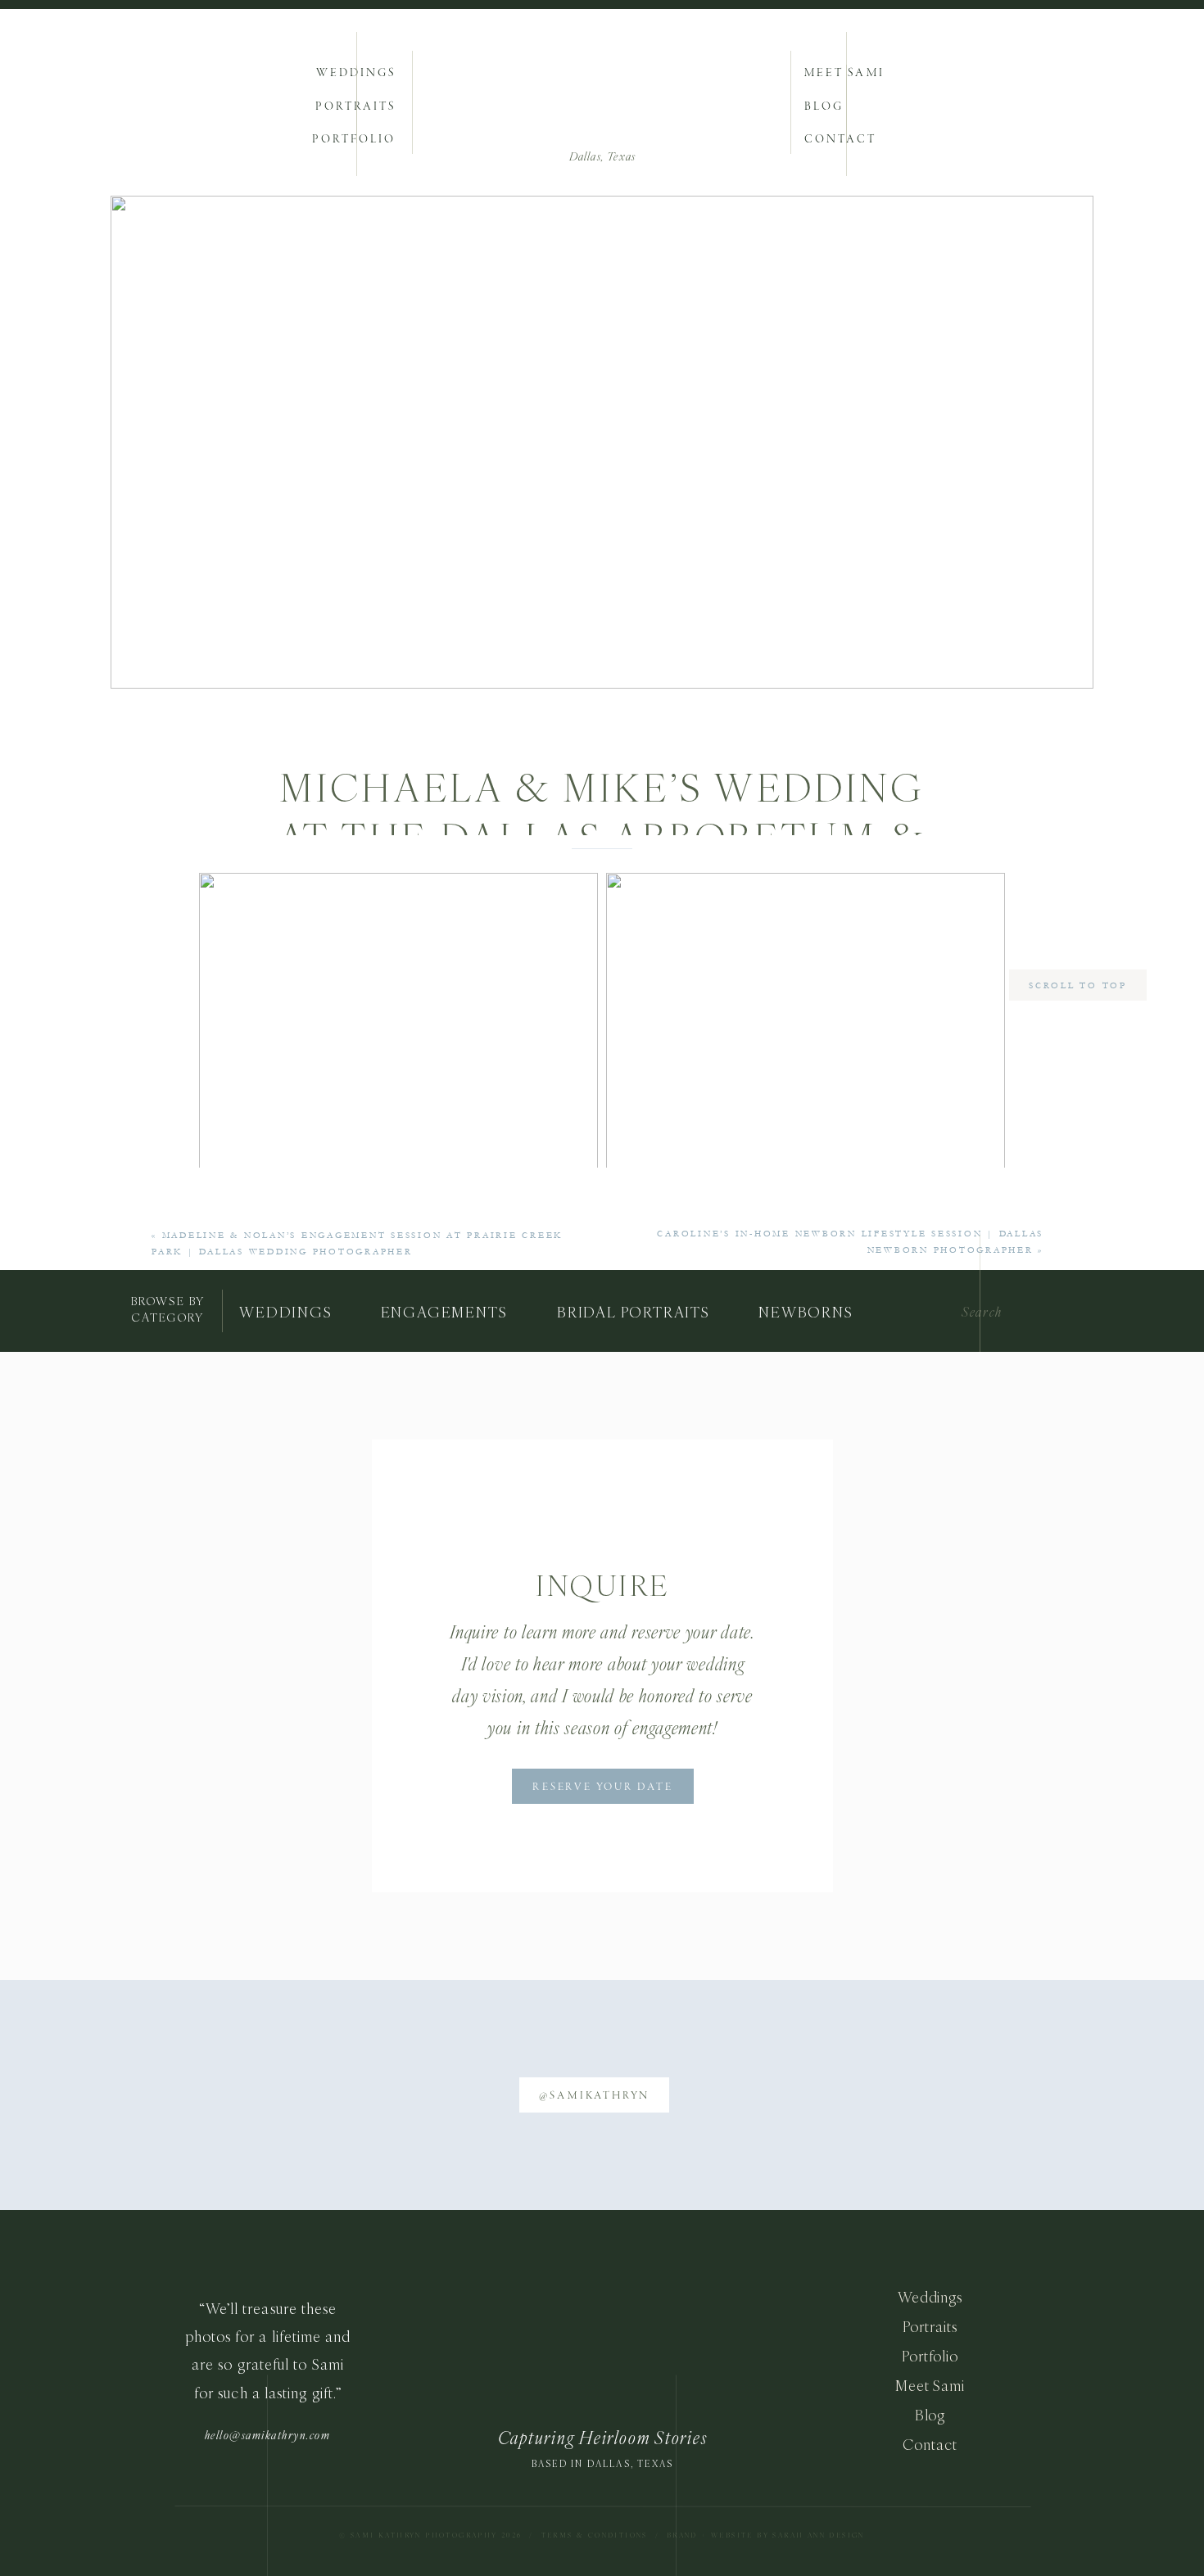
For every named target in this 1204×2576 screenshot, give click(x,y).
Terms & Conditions (595, 2535)
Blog (930, 2415)
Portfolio (930, 2356)
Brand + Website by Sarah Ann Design (766, 2535)
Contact (930, 2445)
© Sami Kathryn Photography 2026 (432, 2535)
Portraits (930, 2327)
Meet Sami (930, 2386)
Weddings (930, 2297)
